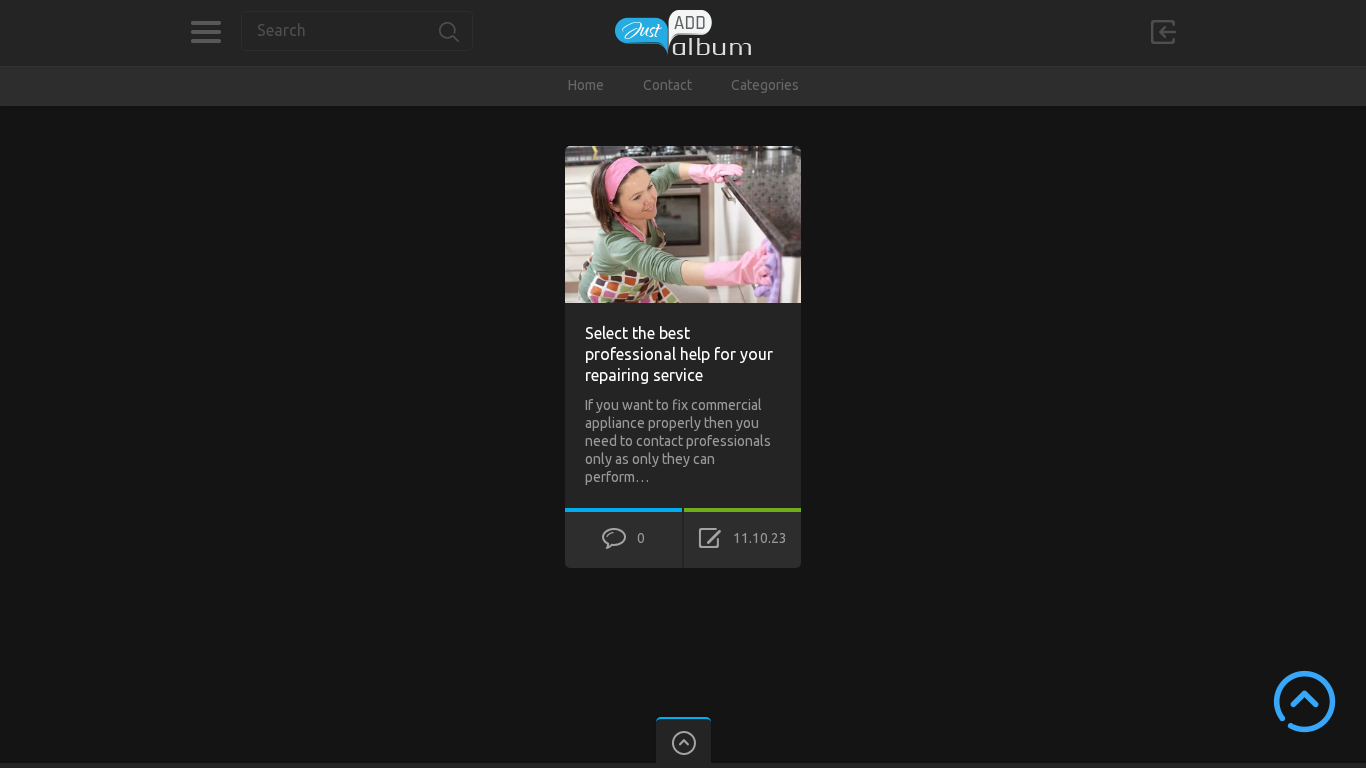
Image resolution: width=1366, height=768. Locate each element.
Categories (205, 32)
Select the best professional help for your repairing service (679, 354)
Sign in (1163, 32)
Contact (667, 85)
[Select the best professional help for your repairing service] (683, 155)
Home (586, 85)
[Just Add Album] (683, 32)
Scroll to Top (1304, 701)
